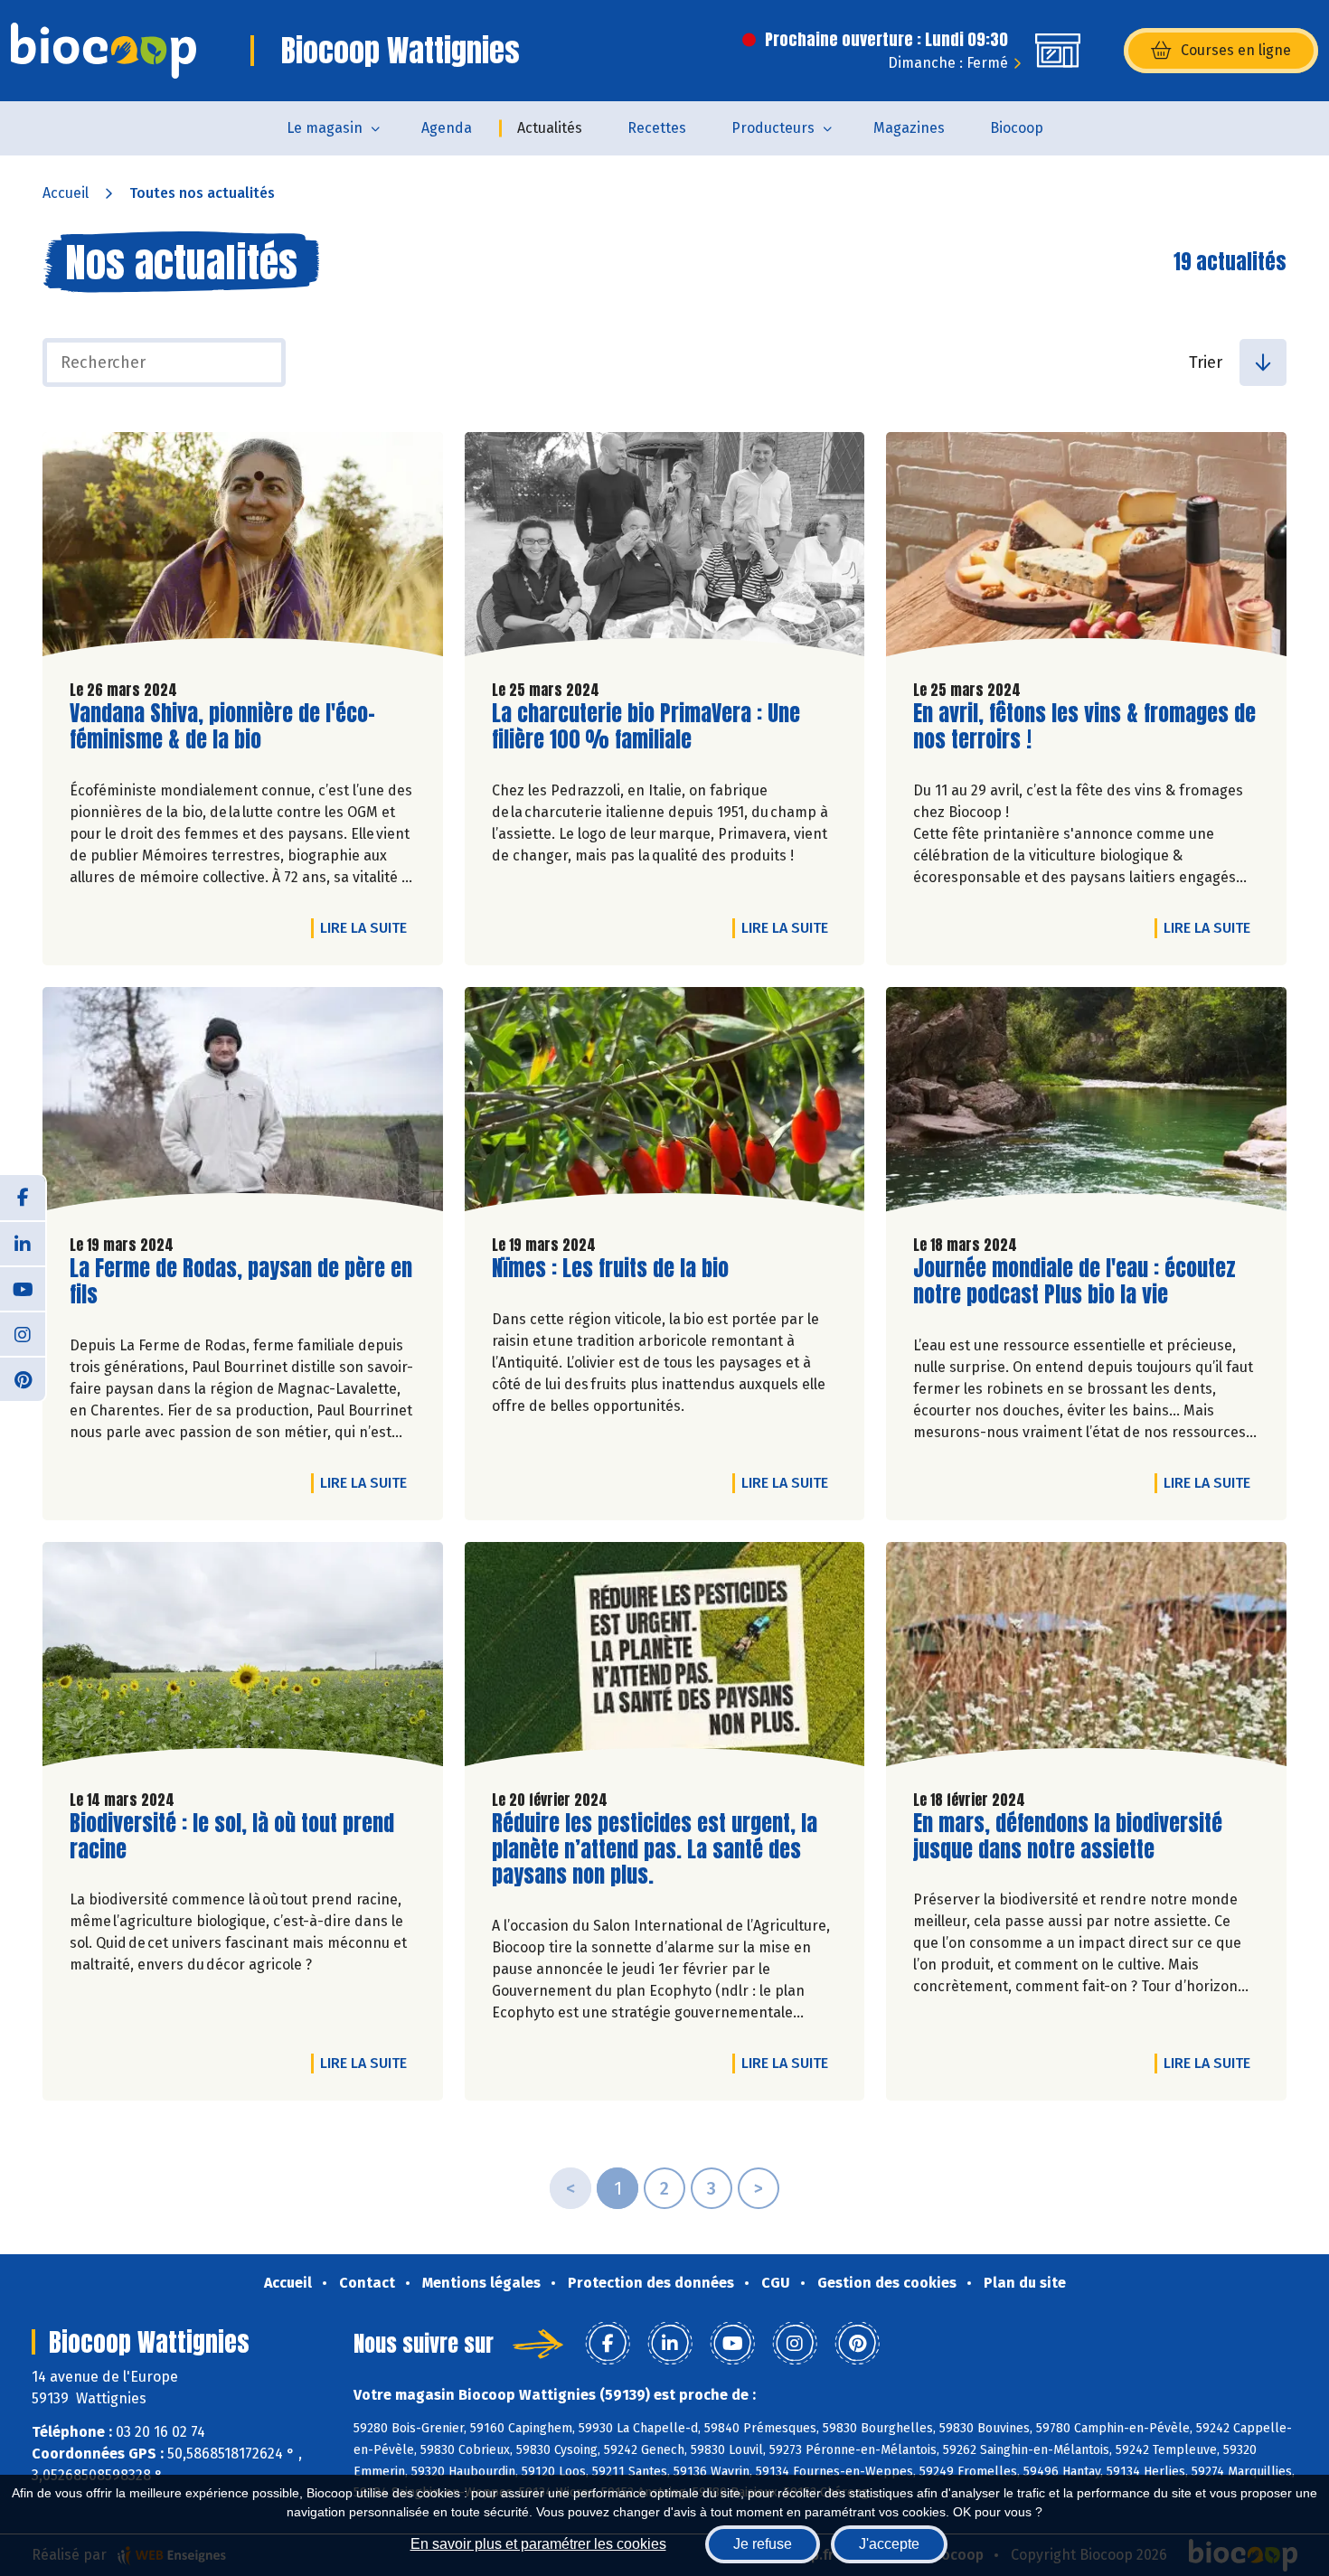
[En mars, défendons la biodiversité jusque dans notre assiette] (1086, 1659)
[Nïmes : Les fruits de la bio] (665, 1104)
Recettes (657, 128)
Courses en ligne (1236, 50)
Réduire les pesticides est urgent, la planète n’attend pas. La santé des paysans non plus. (655, 1849)
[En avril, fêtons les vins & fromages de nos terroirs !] (1086, 549)
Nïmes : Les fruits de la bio (610, 1269)
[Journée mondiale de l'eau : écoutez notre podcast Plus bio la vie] (1086, 1104)
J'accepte (889, 2544)
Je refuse (763, 2544)
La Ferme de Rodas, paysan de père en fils (241, 1282)
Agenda (447, 128)
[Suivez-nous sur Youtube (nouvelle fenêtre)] (23, 1288)
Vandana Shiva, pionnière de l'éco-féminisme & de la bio (222, 727)
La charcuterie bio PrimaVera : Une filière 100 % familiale (646, 727)
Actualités (550, 128)
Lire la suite (368, 927)
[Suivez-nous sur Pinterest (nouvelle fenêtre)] (23, 1378)
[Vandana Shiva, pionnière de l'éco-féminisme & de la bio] (243, 549)
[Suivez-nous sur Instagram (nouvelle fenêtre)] (23, 1333)
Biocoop (1017, 128)
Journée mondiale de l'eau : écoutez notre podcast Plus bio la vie (1075, 1282)
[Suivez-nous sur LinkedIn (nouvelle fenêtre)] (23, 1243)
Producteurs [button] (773, 128)
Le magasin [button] (325, 128)
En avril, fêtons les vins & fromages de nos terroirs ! (1084, 727)
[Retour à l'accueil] (104, 51)
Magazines (909, 128)
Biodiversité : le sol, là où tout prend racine (232, 1837)
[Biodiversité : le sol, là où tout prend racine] (243, 1659)
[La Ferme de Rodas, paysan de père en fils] (243, 1104)
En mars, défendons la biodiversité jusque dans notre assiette (1068, 1837)
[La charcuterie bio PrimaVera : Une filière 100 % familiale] (665, 549)
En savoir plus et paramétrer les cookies (538, 2544)
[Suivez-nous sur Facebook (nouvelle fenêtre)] (23, 1198)
